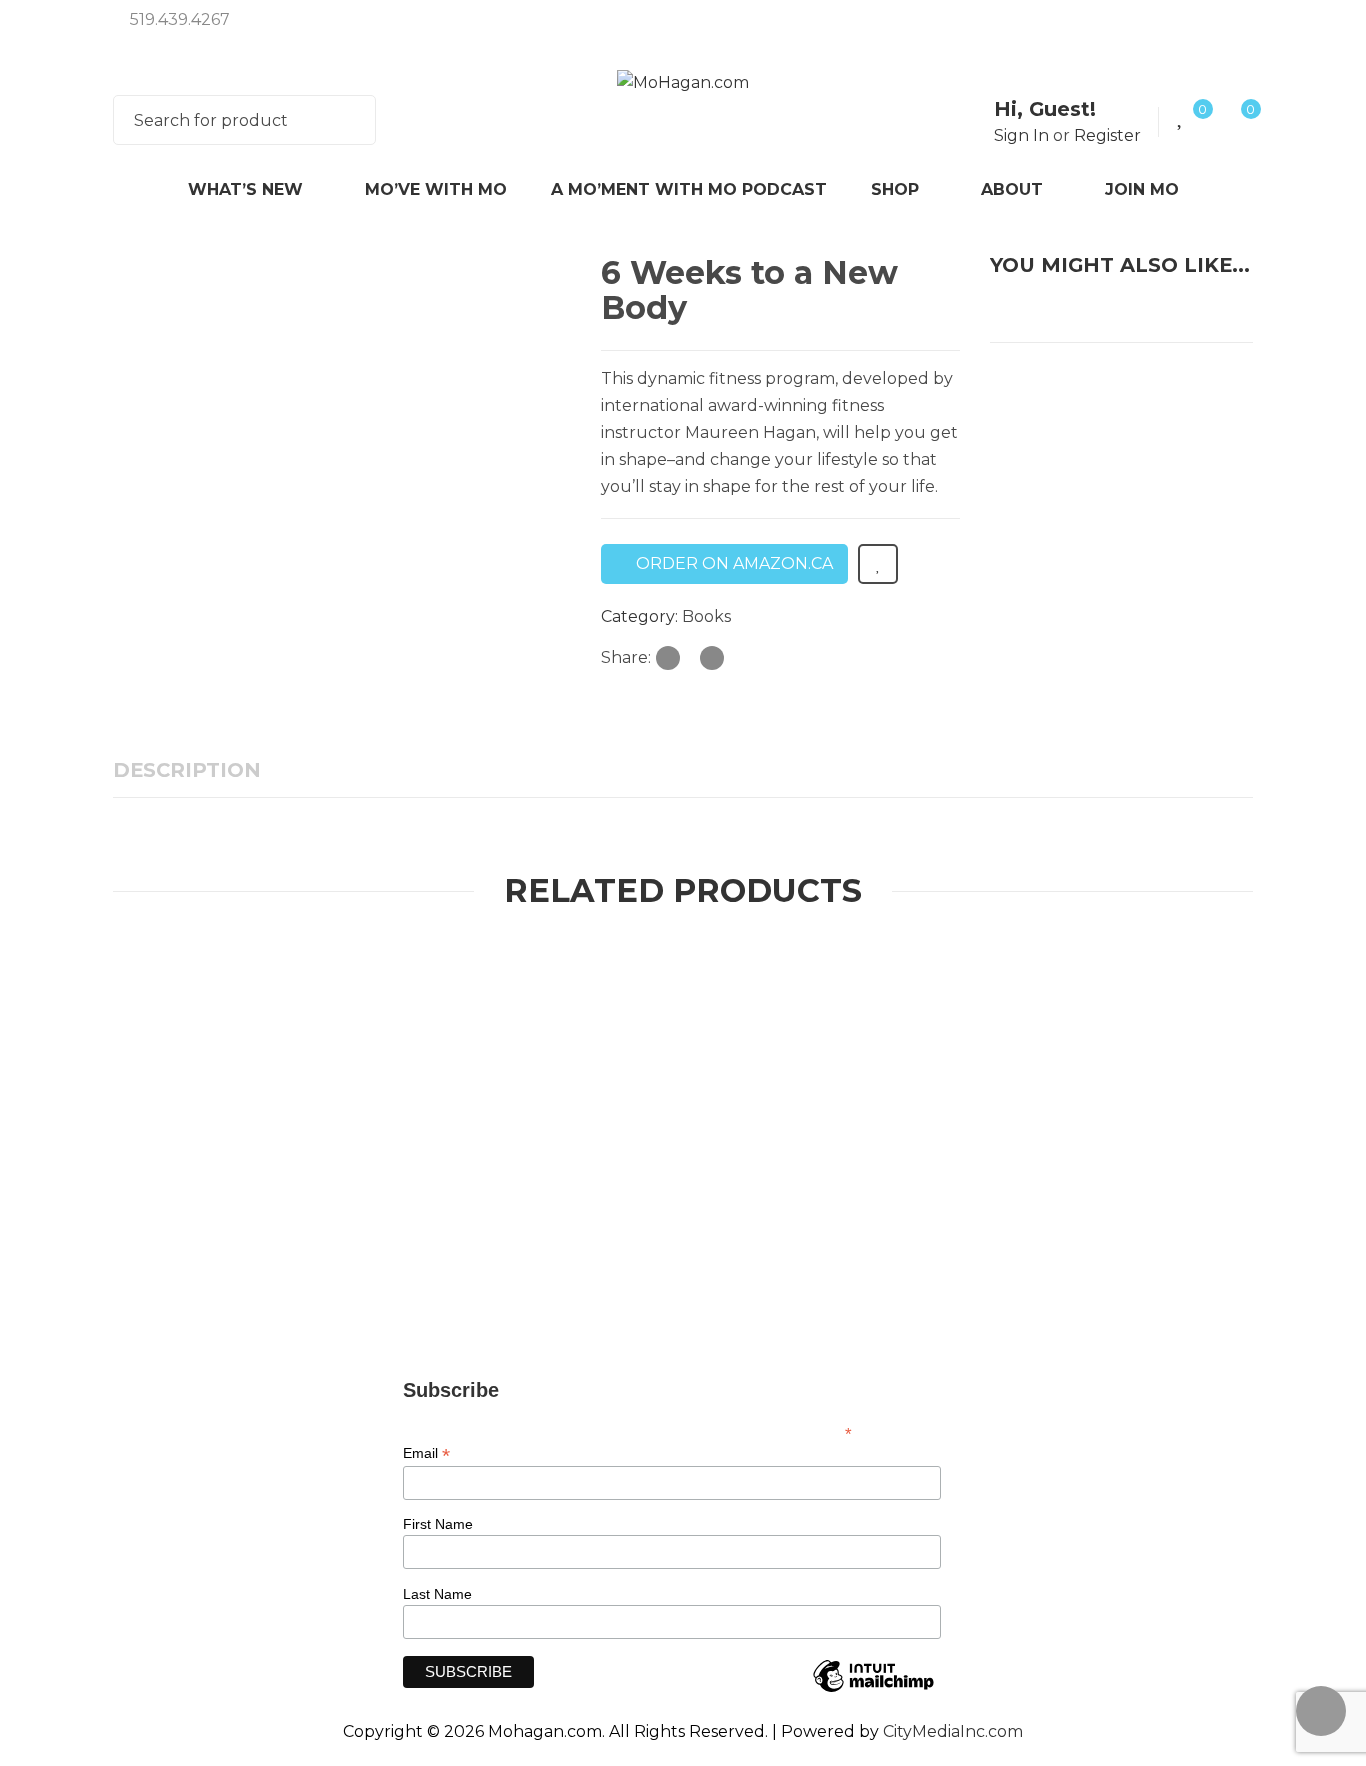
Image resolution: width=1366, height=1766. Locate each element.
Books (706, 616)
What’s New (245, 189)
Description (187, 770)
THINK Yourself (412, 998)
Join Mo (1142, 189)
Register (1107, 135)
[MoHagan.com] (683, 82)
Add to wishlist (878, 564)
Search (348, 120)
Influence (1014, 1027)
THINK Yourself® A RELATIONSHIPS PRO (384, 1027)
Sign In (1021, 135)
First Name (438, 1524)
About (1012, 189)
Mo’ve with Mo (436, 189)
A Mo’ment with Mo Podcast (689, 189)
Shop (895, 189)
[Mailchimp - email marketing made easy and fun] (873, 1691)
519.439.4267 (180, 19)
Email (426, 1453)
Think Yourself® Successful (808, 1241)
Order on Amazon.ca (734, 563)
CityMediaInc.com (953, 1731)
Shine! (719, 1027)
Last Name (437, 1594)
